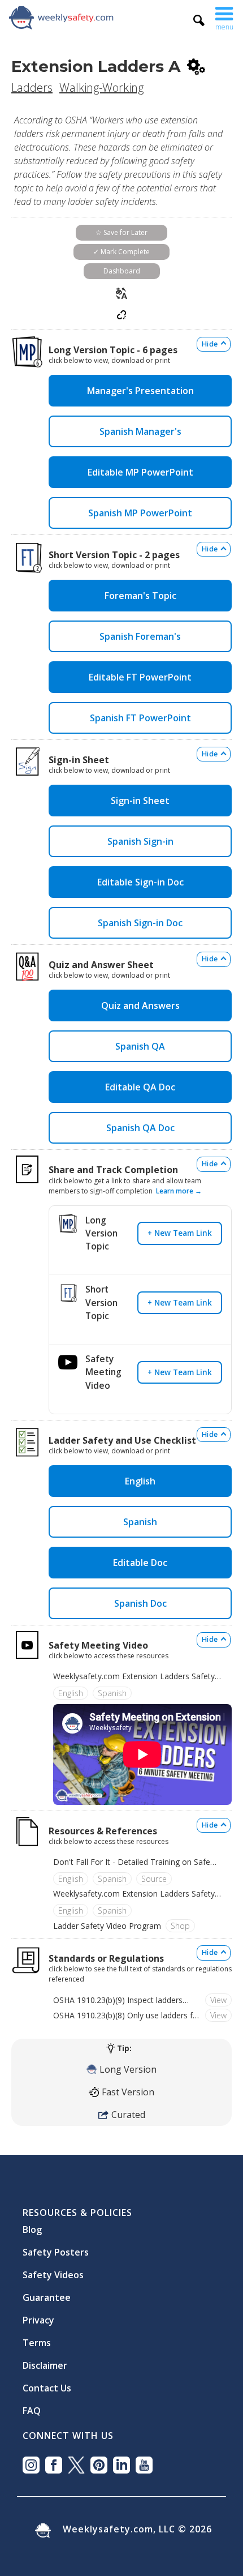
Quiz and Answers (140, 1005)
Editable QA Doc (140, 1087)
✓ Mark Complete (121, 252)
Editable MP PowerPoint (140, 472)
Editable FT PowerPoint (140, 677)
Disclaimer (45, 2361)
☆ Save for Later (121, 232)
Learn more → (179, 1191)
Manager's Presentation (140, 391)
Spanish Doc (140, 1603)
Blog (32, 2225)
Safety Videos (53, 2270)
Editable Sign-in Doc (140, 882)
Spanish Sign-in (140, 841)
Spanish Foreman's (140, 636)
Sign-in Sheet (140, 801)
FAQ (32, 2406)
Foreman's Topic (140, 596)
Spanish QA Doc (140, 1128)
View (218, 2000)
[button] (224, 17)
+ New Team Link (180, 1233)
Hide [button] (210, 344)
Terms (37, 2338)
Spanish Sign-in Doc (140, 923)
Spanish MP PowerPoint (140, 513)
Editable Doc (140, 1563)
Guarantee (47, 2293)
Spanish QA (140, 1046)
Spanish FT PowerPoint (140, 718)
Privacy (38, 2316)
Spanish (140, 1522)
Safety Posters (56, 2248)
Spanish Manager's (140, 431)
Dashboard (122, 271)
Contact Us (47, 2384)
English (140, 1481)
